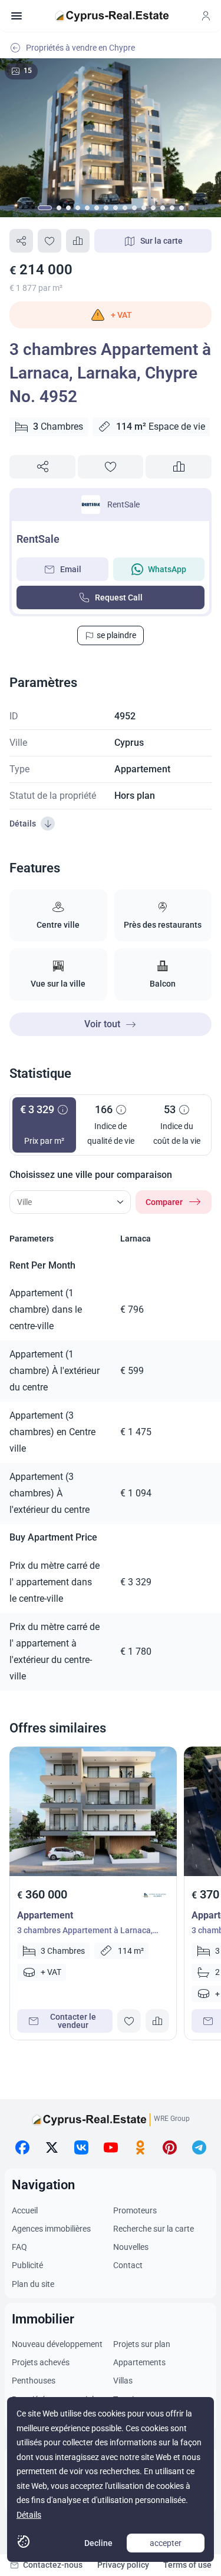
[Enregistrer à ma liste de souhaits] (50, 241)
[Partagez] (21, 241)
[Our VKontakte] (81, 2147)
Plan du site (33, 2284)
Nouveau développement (57, 2344)
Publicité (27, 2265)
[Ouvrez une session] (206, 16)
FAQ (19, 2247)
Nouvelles (131, 2247)
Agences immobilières (51, 2229)
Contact (128, 2265)
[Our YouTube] (111, 2147)
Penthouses (34, 2381)
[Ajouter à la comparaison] (78, 241)
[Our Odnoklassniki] (140, 2147)
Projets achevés (41, 2362)
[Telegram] (199, 2147)
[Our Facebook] (22, 2147)
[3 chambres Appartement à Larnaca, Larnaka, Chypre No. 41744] (93, 1811)
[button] (111, 315)
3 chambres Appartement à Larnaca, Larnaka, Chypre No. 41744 (85, 1932)
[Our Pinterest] (170, 2147)
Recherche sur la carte (154, 2229)
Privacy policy (123, 2565)
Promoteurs (135, 2210)
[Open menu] (17, 16)
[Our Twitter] (52, 2147)
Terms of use (187, 2565)
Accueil (25, 2210)
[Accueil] (112, 16)
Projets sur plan (142, 2344)
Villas (123, 2381)
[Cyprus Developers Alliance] (154, 1895)
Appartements (139, 2362)
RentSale (123, 504)
